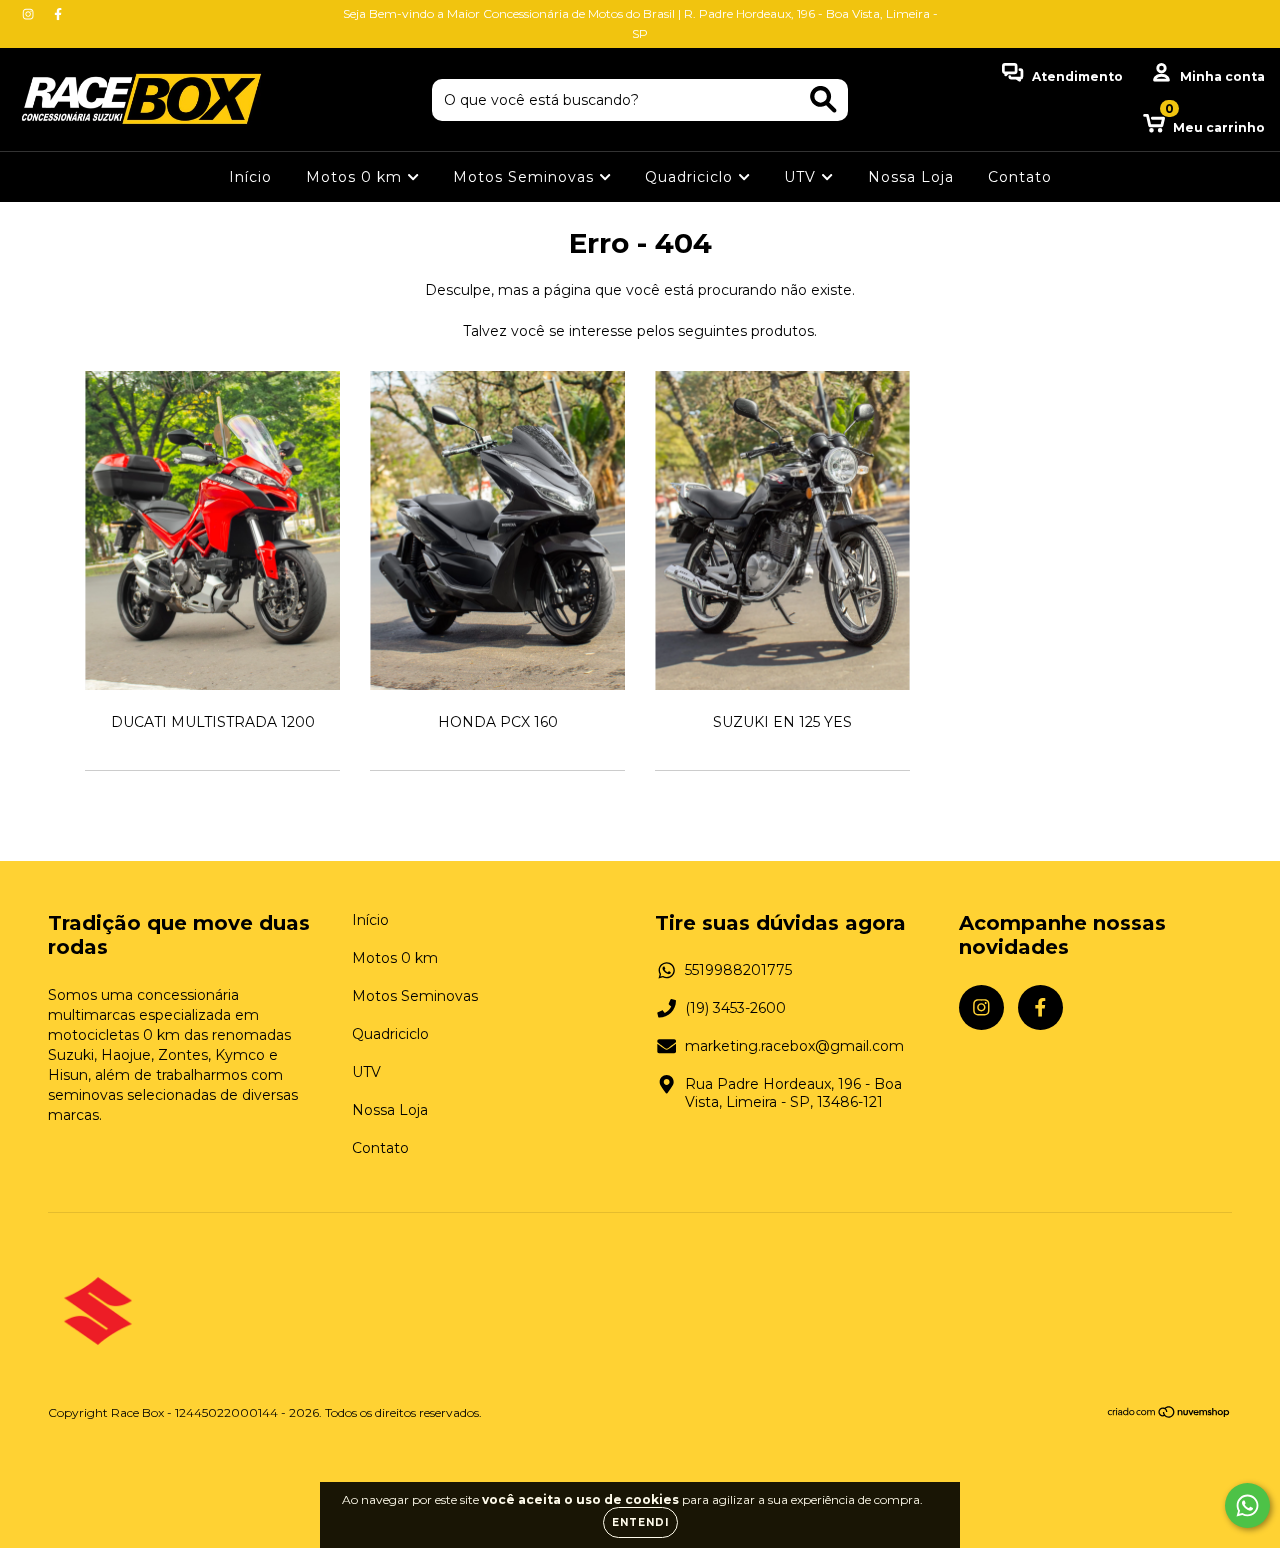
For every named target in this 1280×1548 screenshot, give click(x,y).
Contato (1020, 177)
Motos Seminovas (526, 177)
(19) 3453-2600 (735, 1008)
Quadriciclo (691, 177)
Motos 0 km (356, 177)
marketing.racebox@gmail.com (794, 1046)
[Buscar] (823, 99)
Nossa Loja (911, 177)
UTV (802, 177)
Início (250, 177)
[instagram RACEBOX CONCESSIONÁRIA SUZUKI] (30, 14)
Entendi (640, 1522)
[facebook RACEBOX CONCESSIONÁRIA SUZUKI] (58, 14)
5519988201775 (738, 970)
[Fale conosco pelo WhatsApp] (1247, 1505)
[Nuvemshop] (1169, 1414)
